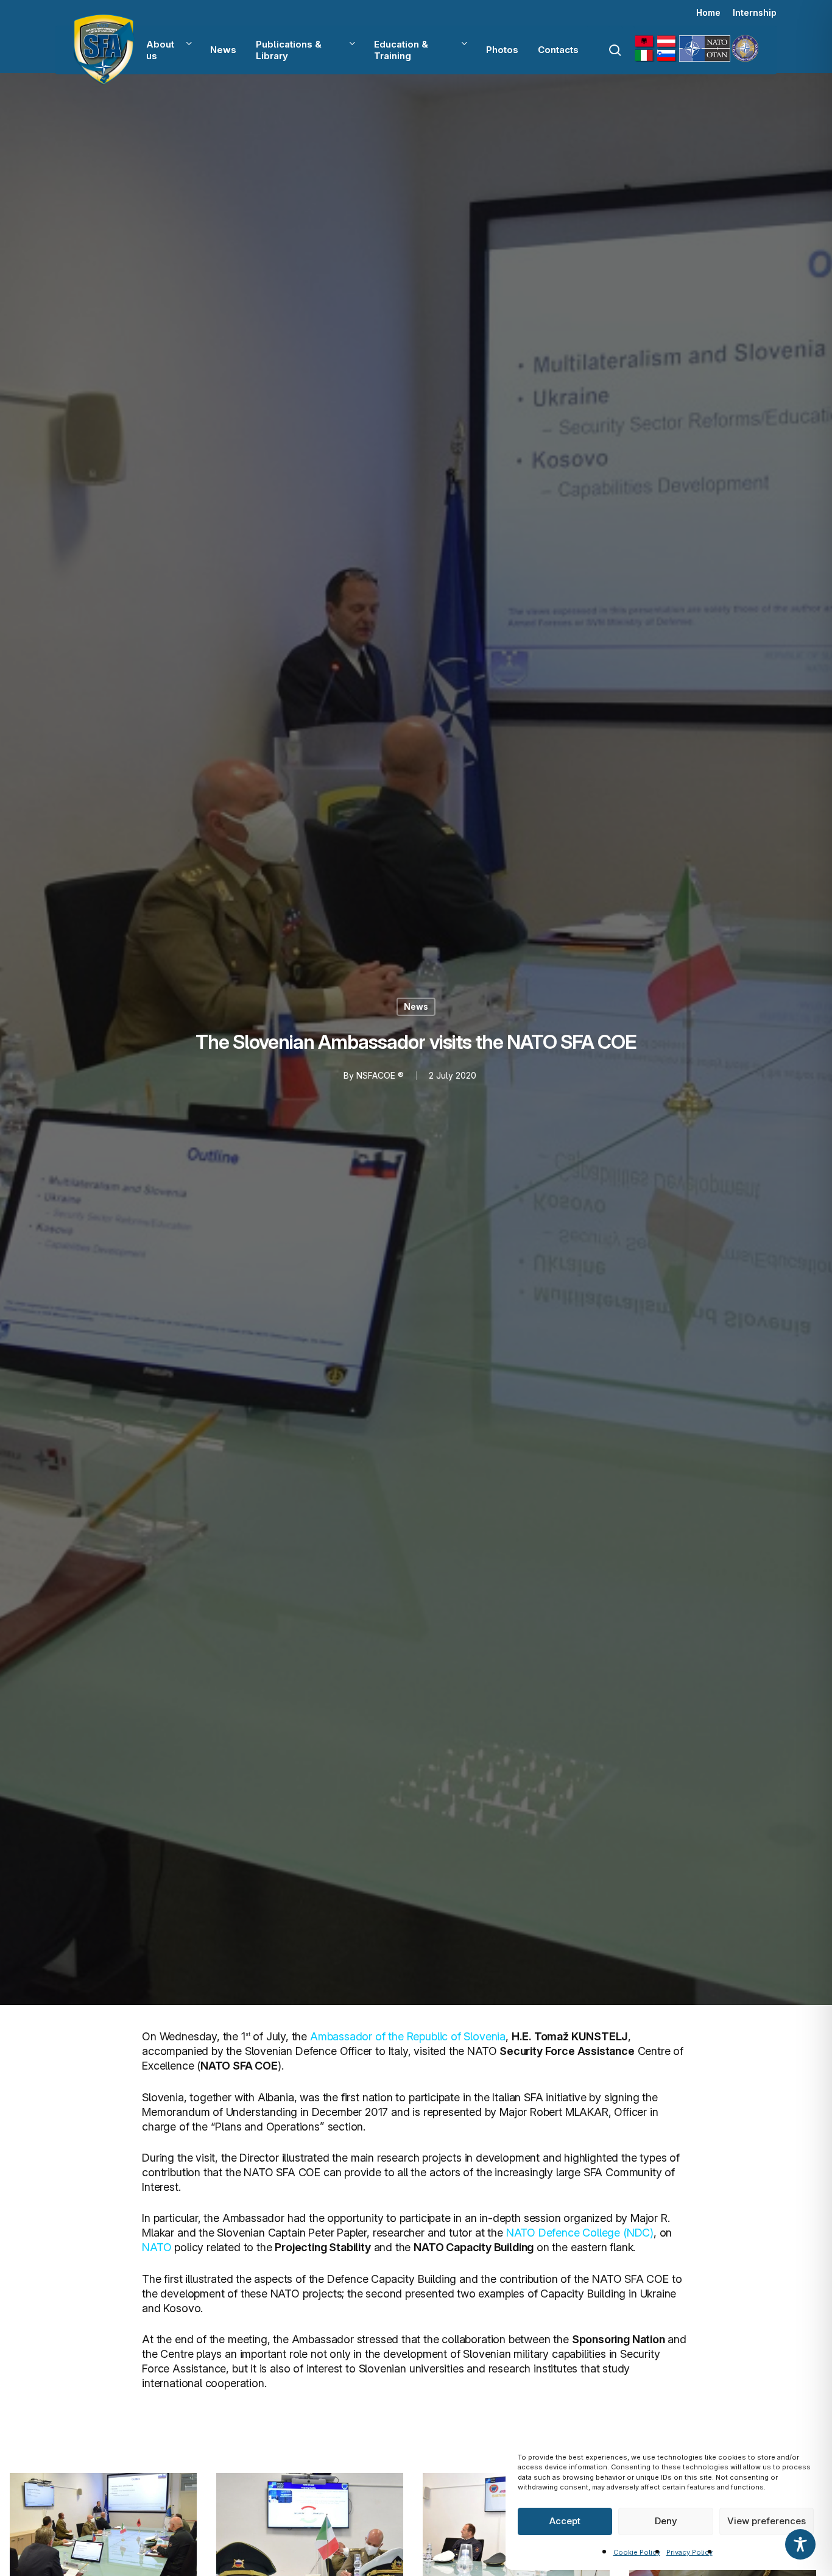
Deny (666, 2521)
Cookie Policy (637, 2552)
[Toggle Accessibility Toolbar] (800, 2544)
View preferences (767, 2521)
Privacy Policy (689, 2552)
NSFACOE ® (380, 1075)
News (416, 1006)
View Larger (104, 2523)
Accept (565, 2521)
